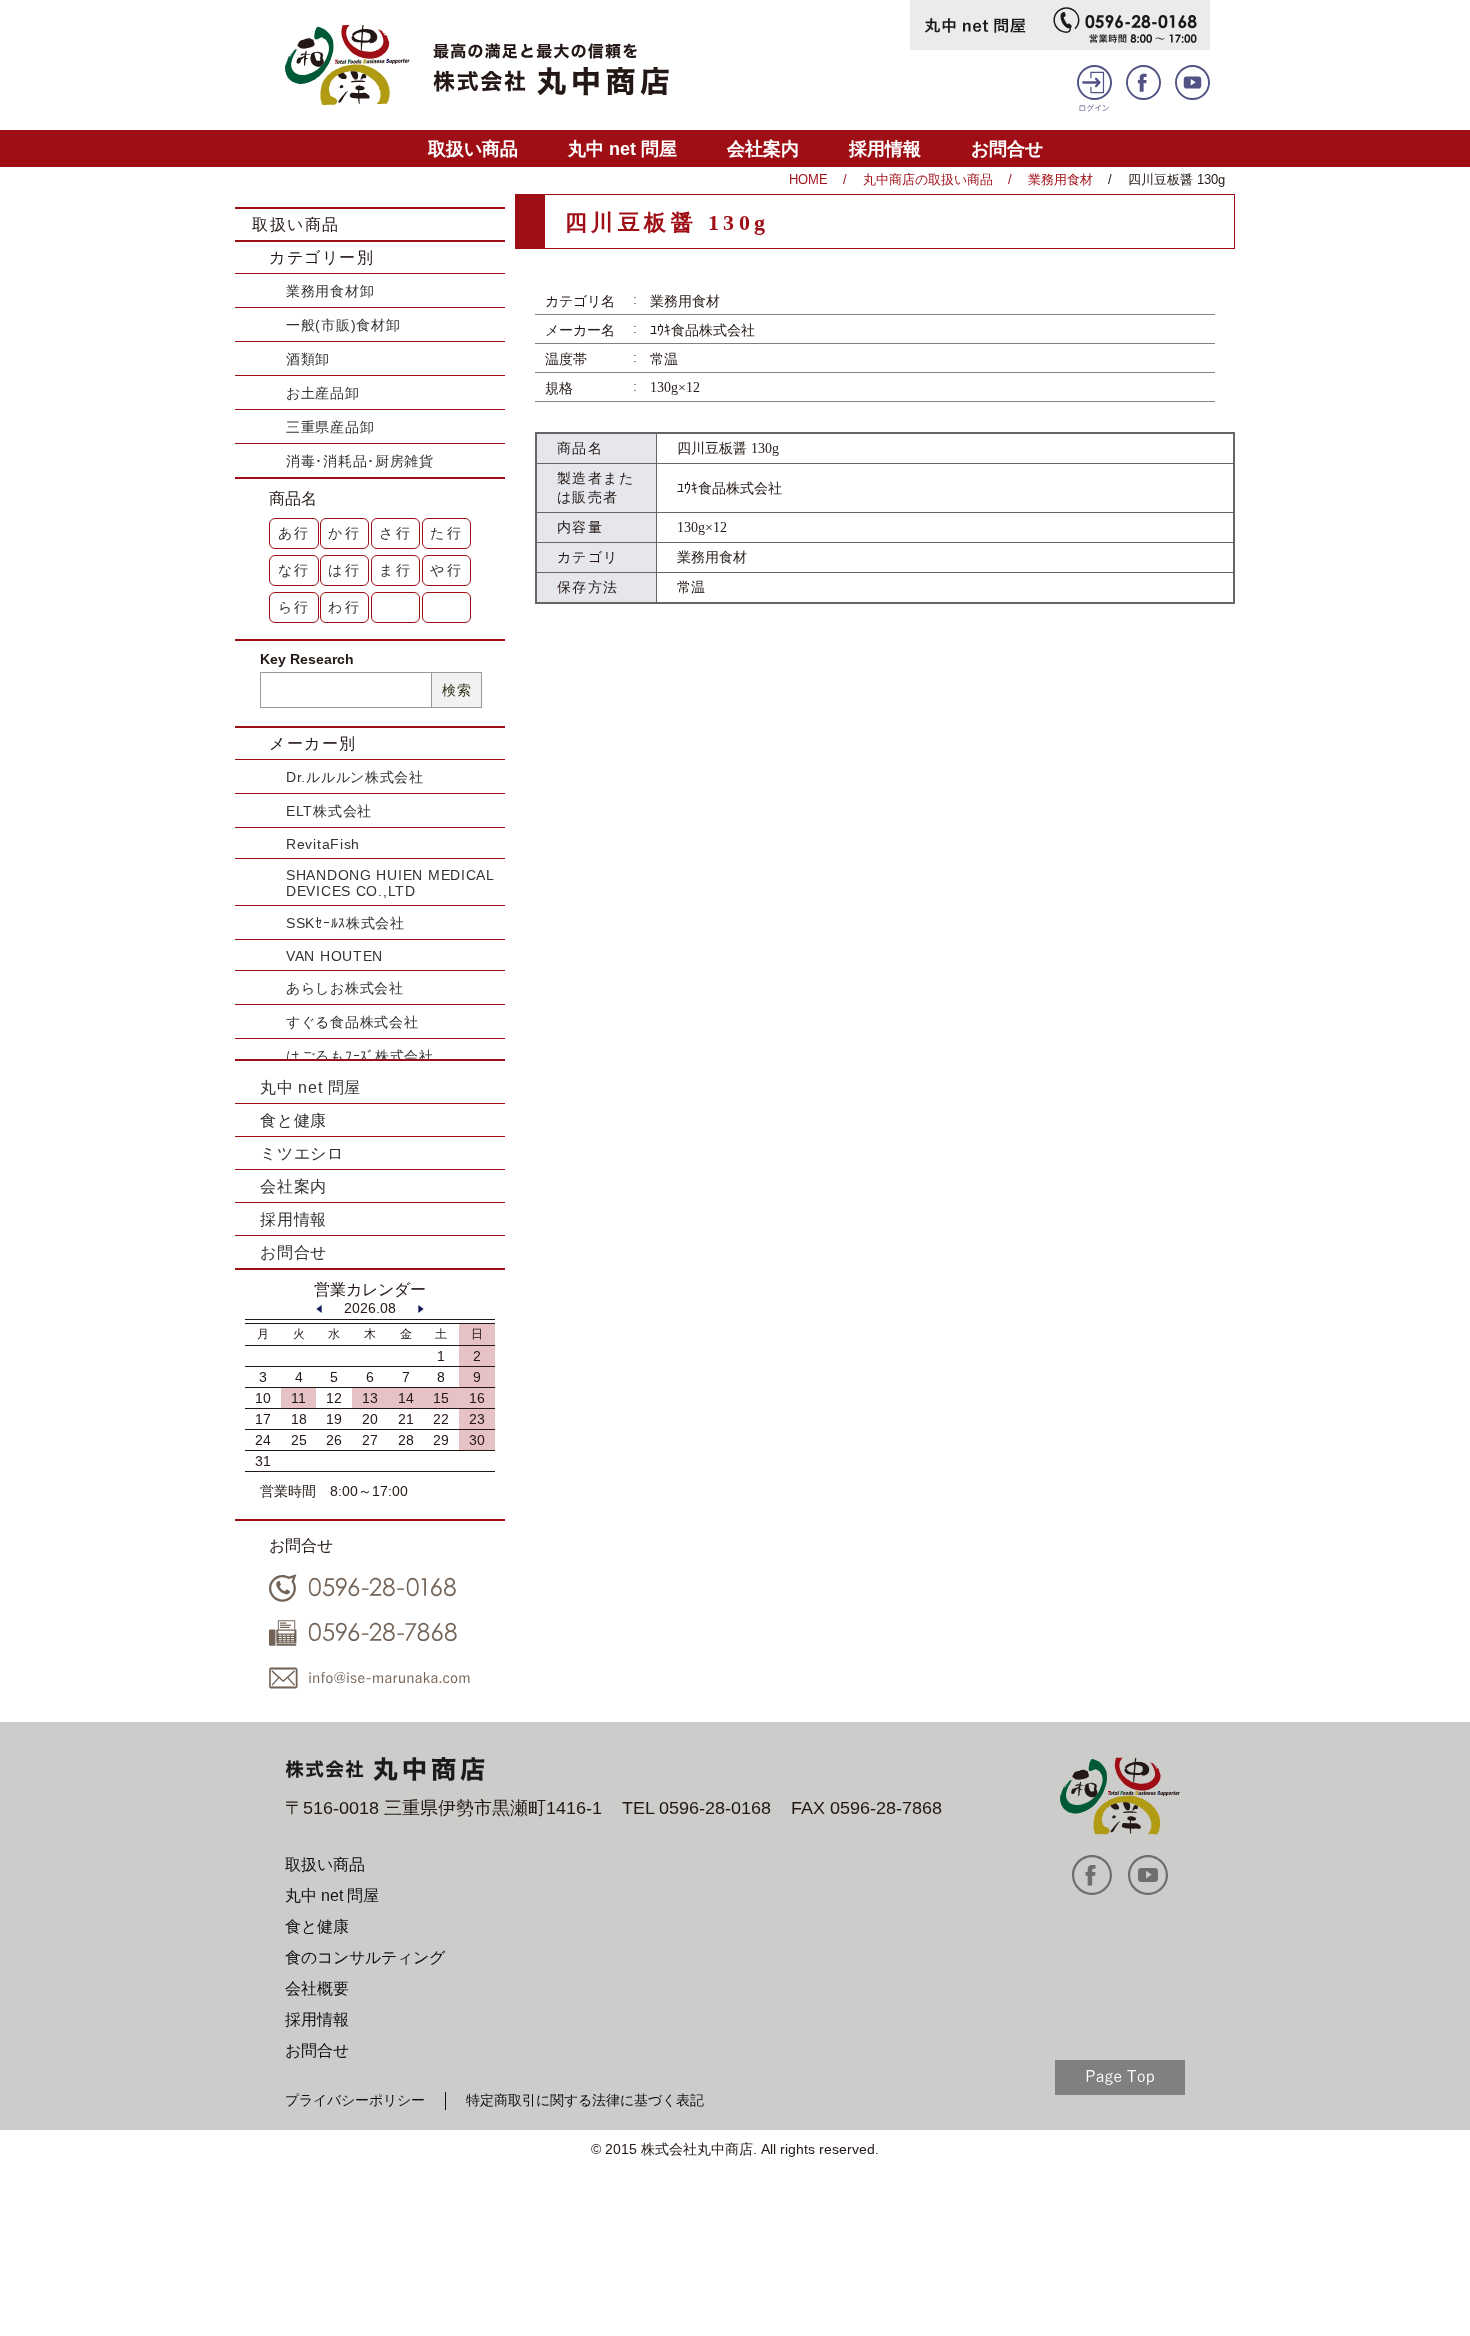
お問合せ (1007, 148)
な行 (295, 570)
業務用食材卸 (330, 291)
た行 (447, 533)
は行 (345, 570)
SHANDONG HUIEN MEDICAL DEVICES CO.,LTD (390, 883)
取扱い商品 (473, 148)
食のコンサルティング (365, 1957)
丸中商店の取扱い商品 (928, 179)
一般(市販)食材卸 (343, 325)
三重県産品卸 (330, 427)
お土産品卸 (323, 393)
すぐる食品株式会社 (352, 1022)
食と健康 (293, 1120)
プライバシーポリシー (355, 2100)
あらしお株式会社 (345, 988)
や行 (447, 570)
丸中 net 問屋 (622, 148)
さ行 (396, 533)
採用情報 (885, 148)
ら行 (295, 607)
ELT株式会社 (329, 811)
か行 (345, 533)
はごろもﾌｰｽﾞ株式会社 (360, 1056)
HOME (808, 179)
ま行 (396, 570)
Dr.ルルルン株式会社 (355, 777)
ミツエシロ (302, 1153)
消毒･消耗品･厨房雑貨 (360, 461)
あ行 (295, 533)
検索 (456, 690)
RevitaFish (323, 844)
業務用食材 (1060, 179)
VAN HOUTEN (334, 956)
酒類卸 (308, 359)
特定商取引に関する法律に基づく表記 (585, 2100)
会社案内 (763, 148)
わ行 (345, 607)
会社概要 (317, 1988)
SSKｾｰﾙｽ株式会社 (345, 923)
